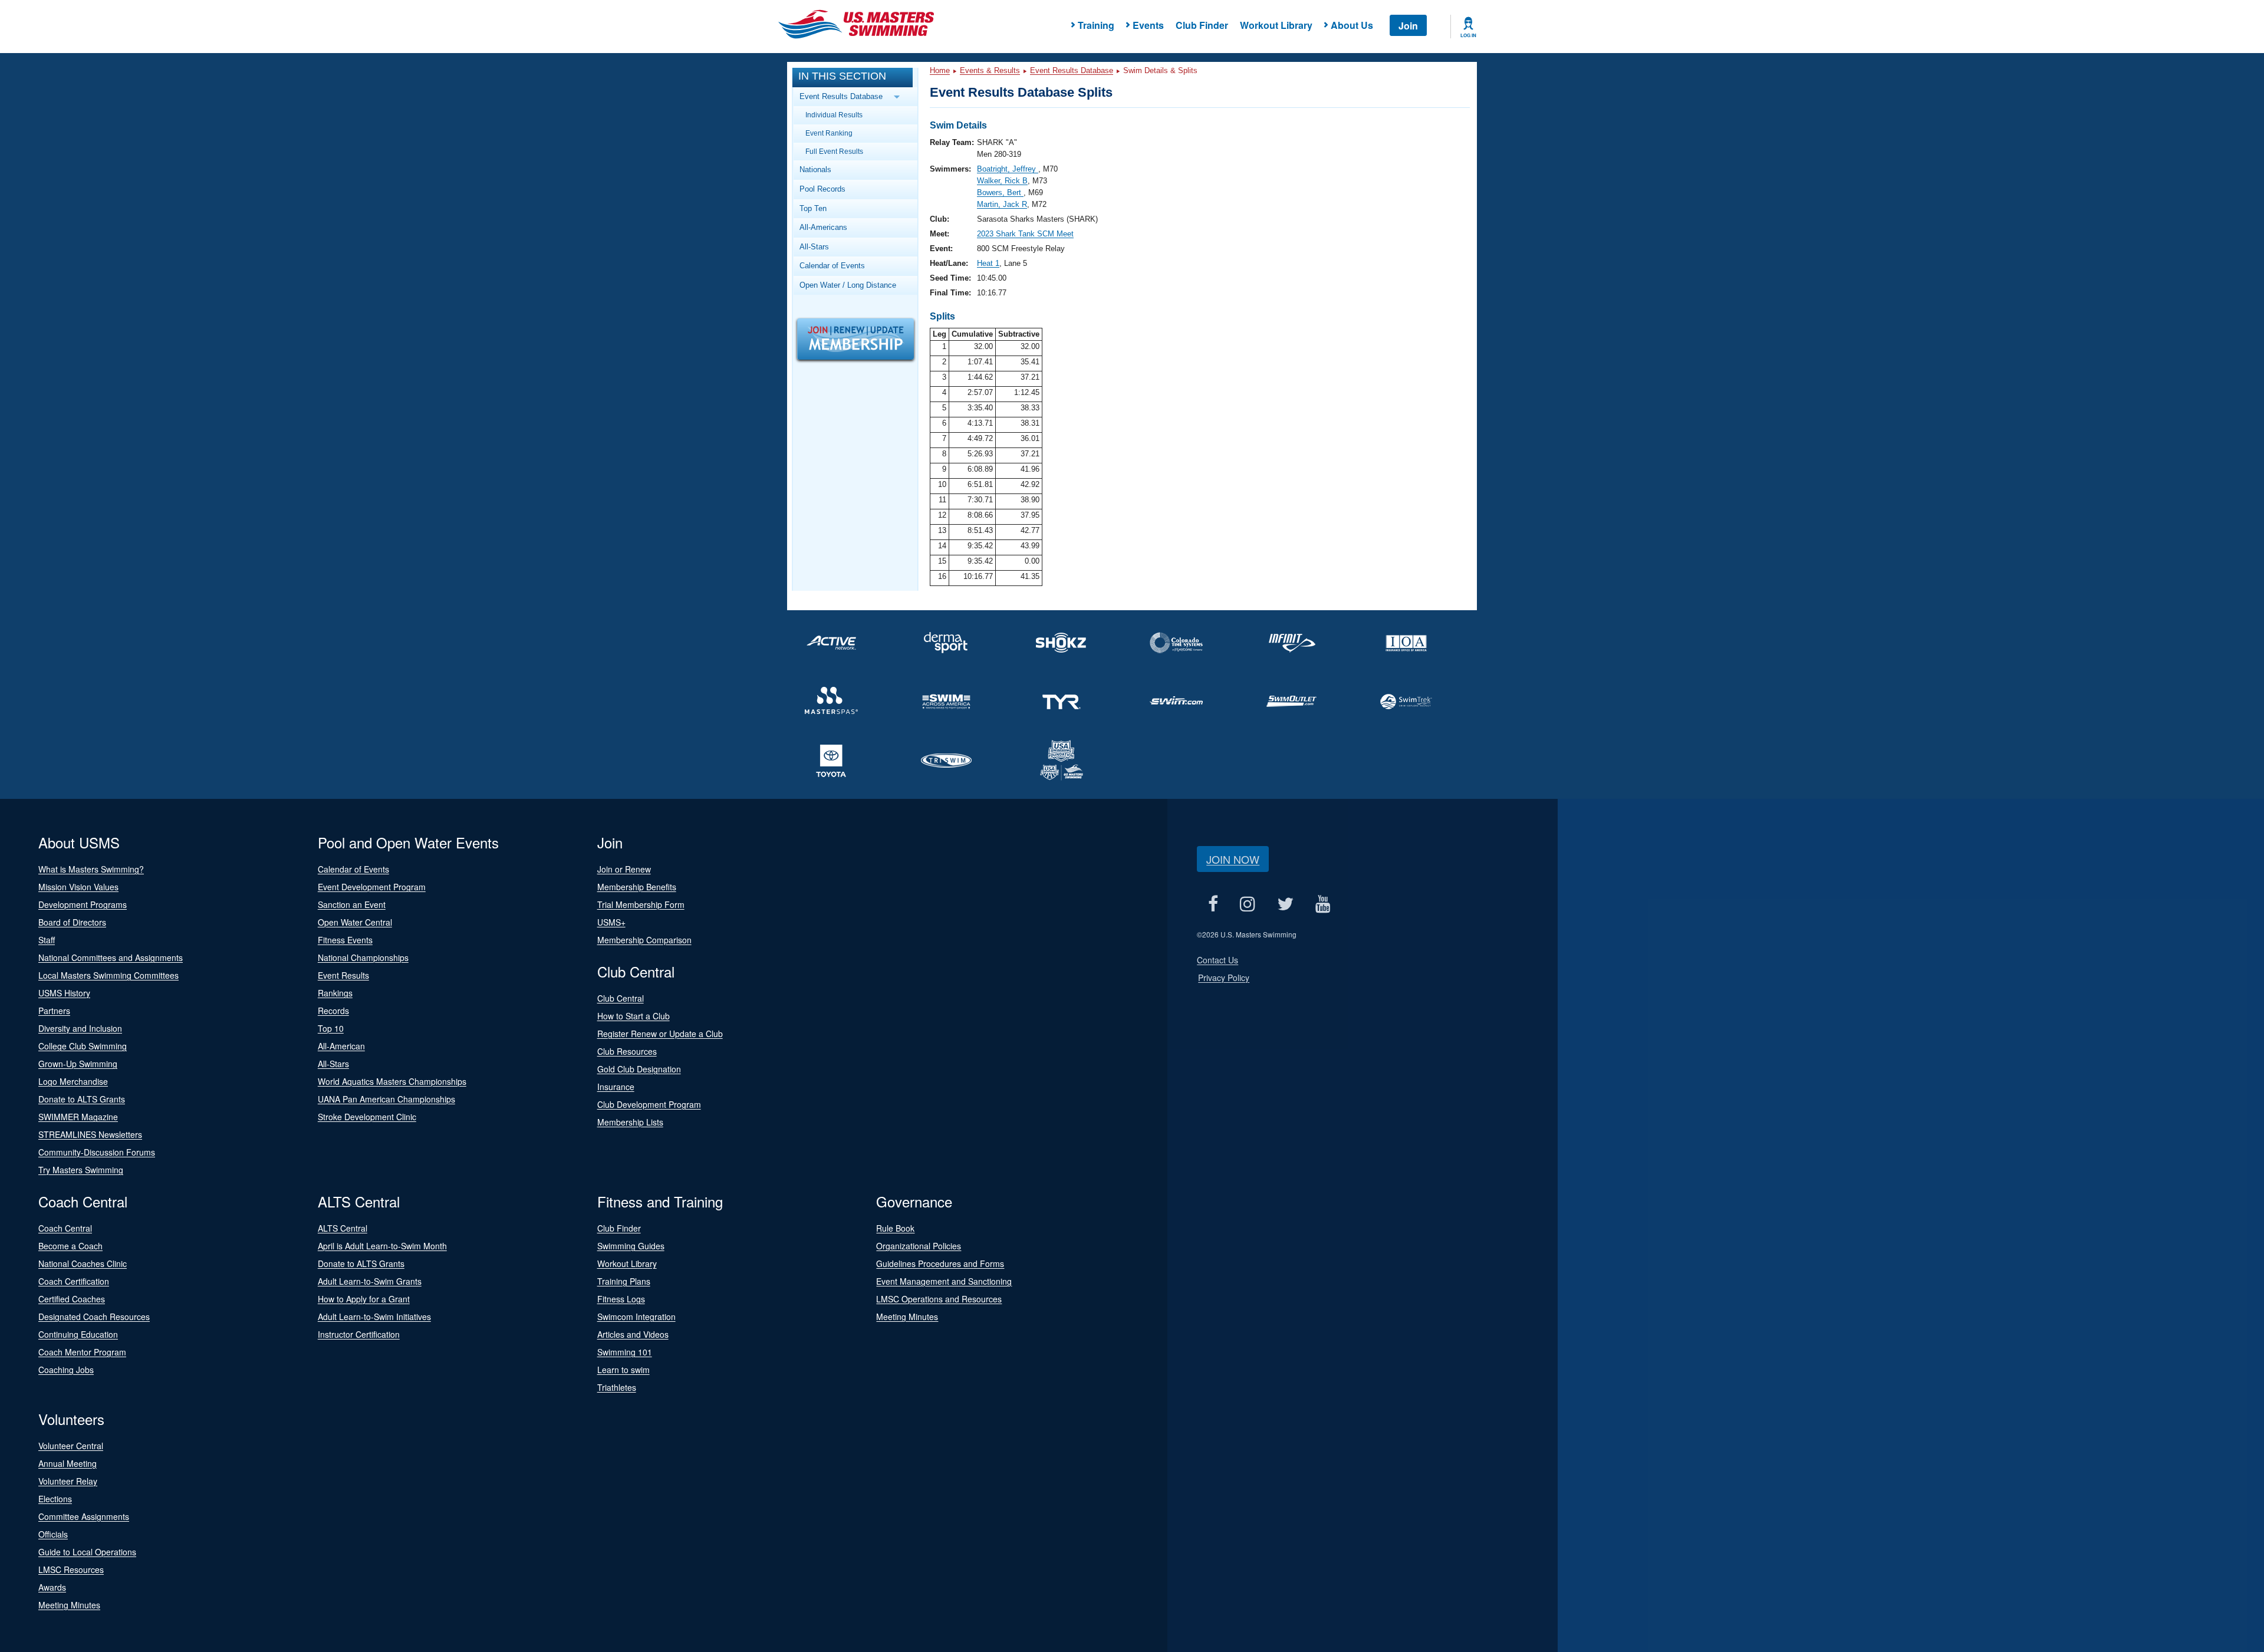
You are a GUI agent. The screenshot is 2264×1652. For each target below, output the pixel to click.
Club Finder (1202, 25)
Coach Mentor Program (82, 1352)
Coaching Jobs (66, 1370)
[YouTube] (1323, 904)
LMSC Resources (71, 1569)
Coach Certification (74, 1281)
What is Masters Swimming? (91, 869)
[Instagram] (1247, 904)
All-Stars (814, 247)
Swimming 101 (625, 1352)
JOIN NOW (1233, 859)
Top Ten (813, 208)
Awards (52, 1587)
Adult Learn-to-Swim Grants (370, 1281)
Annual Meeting (68, 1463)
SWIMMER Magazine (78, 1117)
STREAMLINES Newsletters (90, 1134)
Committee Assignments (84, 1516)
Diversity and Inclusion (80, 1028)
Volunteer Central (71, 1446)
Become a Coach (70, 1246)
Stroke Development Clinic (367, 1117)
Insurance (616, 1087)
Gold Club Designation (639, 1069)
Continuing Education (78, 1334)
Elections (55, 1499)
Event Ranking (829, 133)
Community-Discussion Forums (97, 1152)
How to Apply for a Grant (364, 1299)
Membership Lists (630, 1122)
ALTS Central (343, 1228)
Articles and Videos (633, 1334)
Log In (1468, 35)
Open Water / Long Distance (848, 285)
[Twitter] (1285, 904)
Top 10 (331, 1028)
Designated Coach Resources (94, 1317)
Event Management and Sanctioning (944, 1281)
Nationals (815, 170)
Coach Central (65, 1228)
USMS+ (611, 922)
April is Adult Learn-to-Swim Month (382, 1246)
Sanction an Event (352, 904)
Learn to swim (623, 1370)
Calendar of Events (832, 266)
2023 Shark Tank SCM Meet (1025, 234)
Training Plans (624, 1281)
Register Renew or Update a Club (660, 1034)
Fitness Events (345, 940)
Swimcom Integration (636, 1317)
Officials (53, 1534)
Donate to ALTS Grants (82, 1099)
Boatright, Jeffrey (1008, 169)
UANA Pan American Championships (386, 1099)
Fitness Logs (621, 1299)
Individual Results (834, 115)
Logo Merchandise (73, 1081)
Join (1408, 26)
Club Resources (627, 1051)
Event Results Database (1072, 70)
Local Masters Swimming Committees (108, 975)
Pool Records (822, 189)
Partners (54, 1011)
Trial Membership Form (641, 904)
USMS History (64, 993)
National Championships (363, 957)
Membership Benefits (637, 887)
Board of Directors (72, 922)
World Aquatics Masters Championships (392, 1081)
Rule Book (895, 1228)
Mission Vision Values (78, 887)
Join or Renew (624, 869)
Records (333, 1011)
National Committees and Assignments (111, 957)
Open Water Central (355, 922)
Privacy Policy (1224, 978)
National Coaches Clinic (83, 1263)
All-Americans (823, 227)
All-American (341, 1046)
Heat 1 (988, 263)
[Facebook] (1213, 904)
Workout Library (1276, 25)
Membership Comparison (644, 940)
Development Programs (83, 904)
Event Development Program (372, 887)
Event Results (343, 975)
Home (940, 70)
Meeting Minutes (907, 1317)
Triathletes (617, 1387)
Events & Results (990, 70)
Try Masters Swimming (81, 1170)
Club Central (621, 998)
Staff (47, 940)
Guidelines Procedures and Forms (940, 1263)
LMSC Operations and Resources (939, 1299)
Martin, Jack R (1002, 204)
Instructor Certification (359, 1334)
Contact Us (1217, 960)
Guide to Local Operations (87, 1552)
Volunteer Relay (68, 1481)
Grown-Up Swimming (78, 1064)
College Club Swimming (83, 1046)
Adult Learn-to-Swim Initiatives (374, 1317)
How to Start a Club (634, 1016)
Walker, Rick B (1002, 181)
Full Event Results (834, 151)
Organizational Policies (919, 1246)
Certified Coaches (72, 1299)
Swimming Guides (631, 1246)
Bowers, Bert (1000, 192)
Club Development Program (649, 1104)
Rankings (335, 993)
